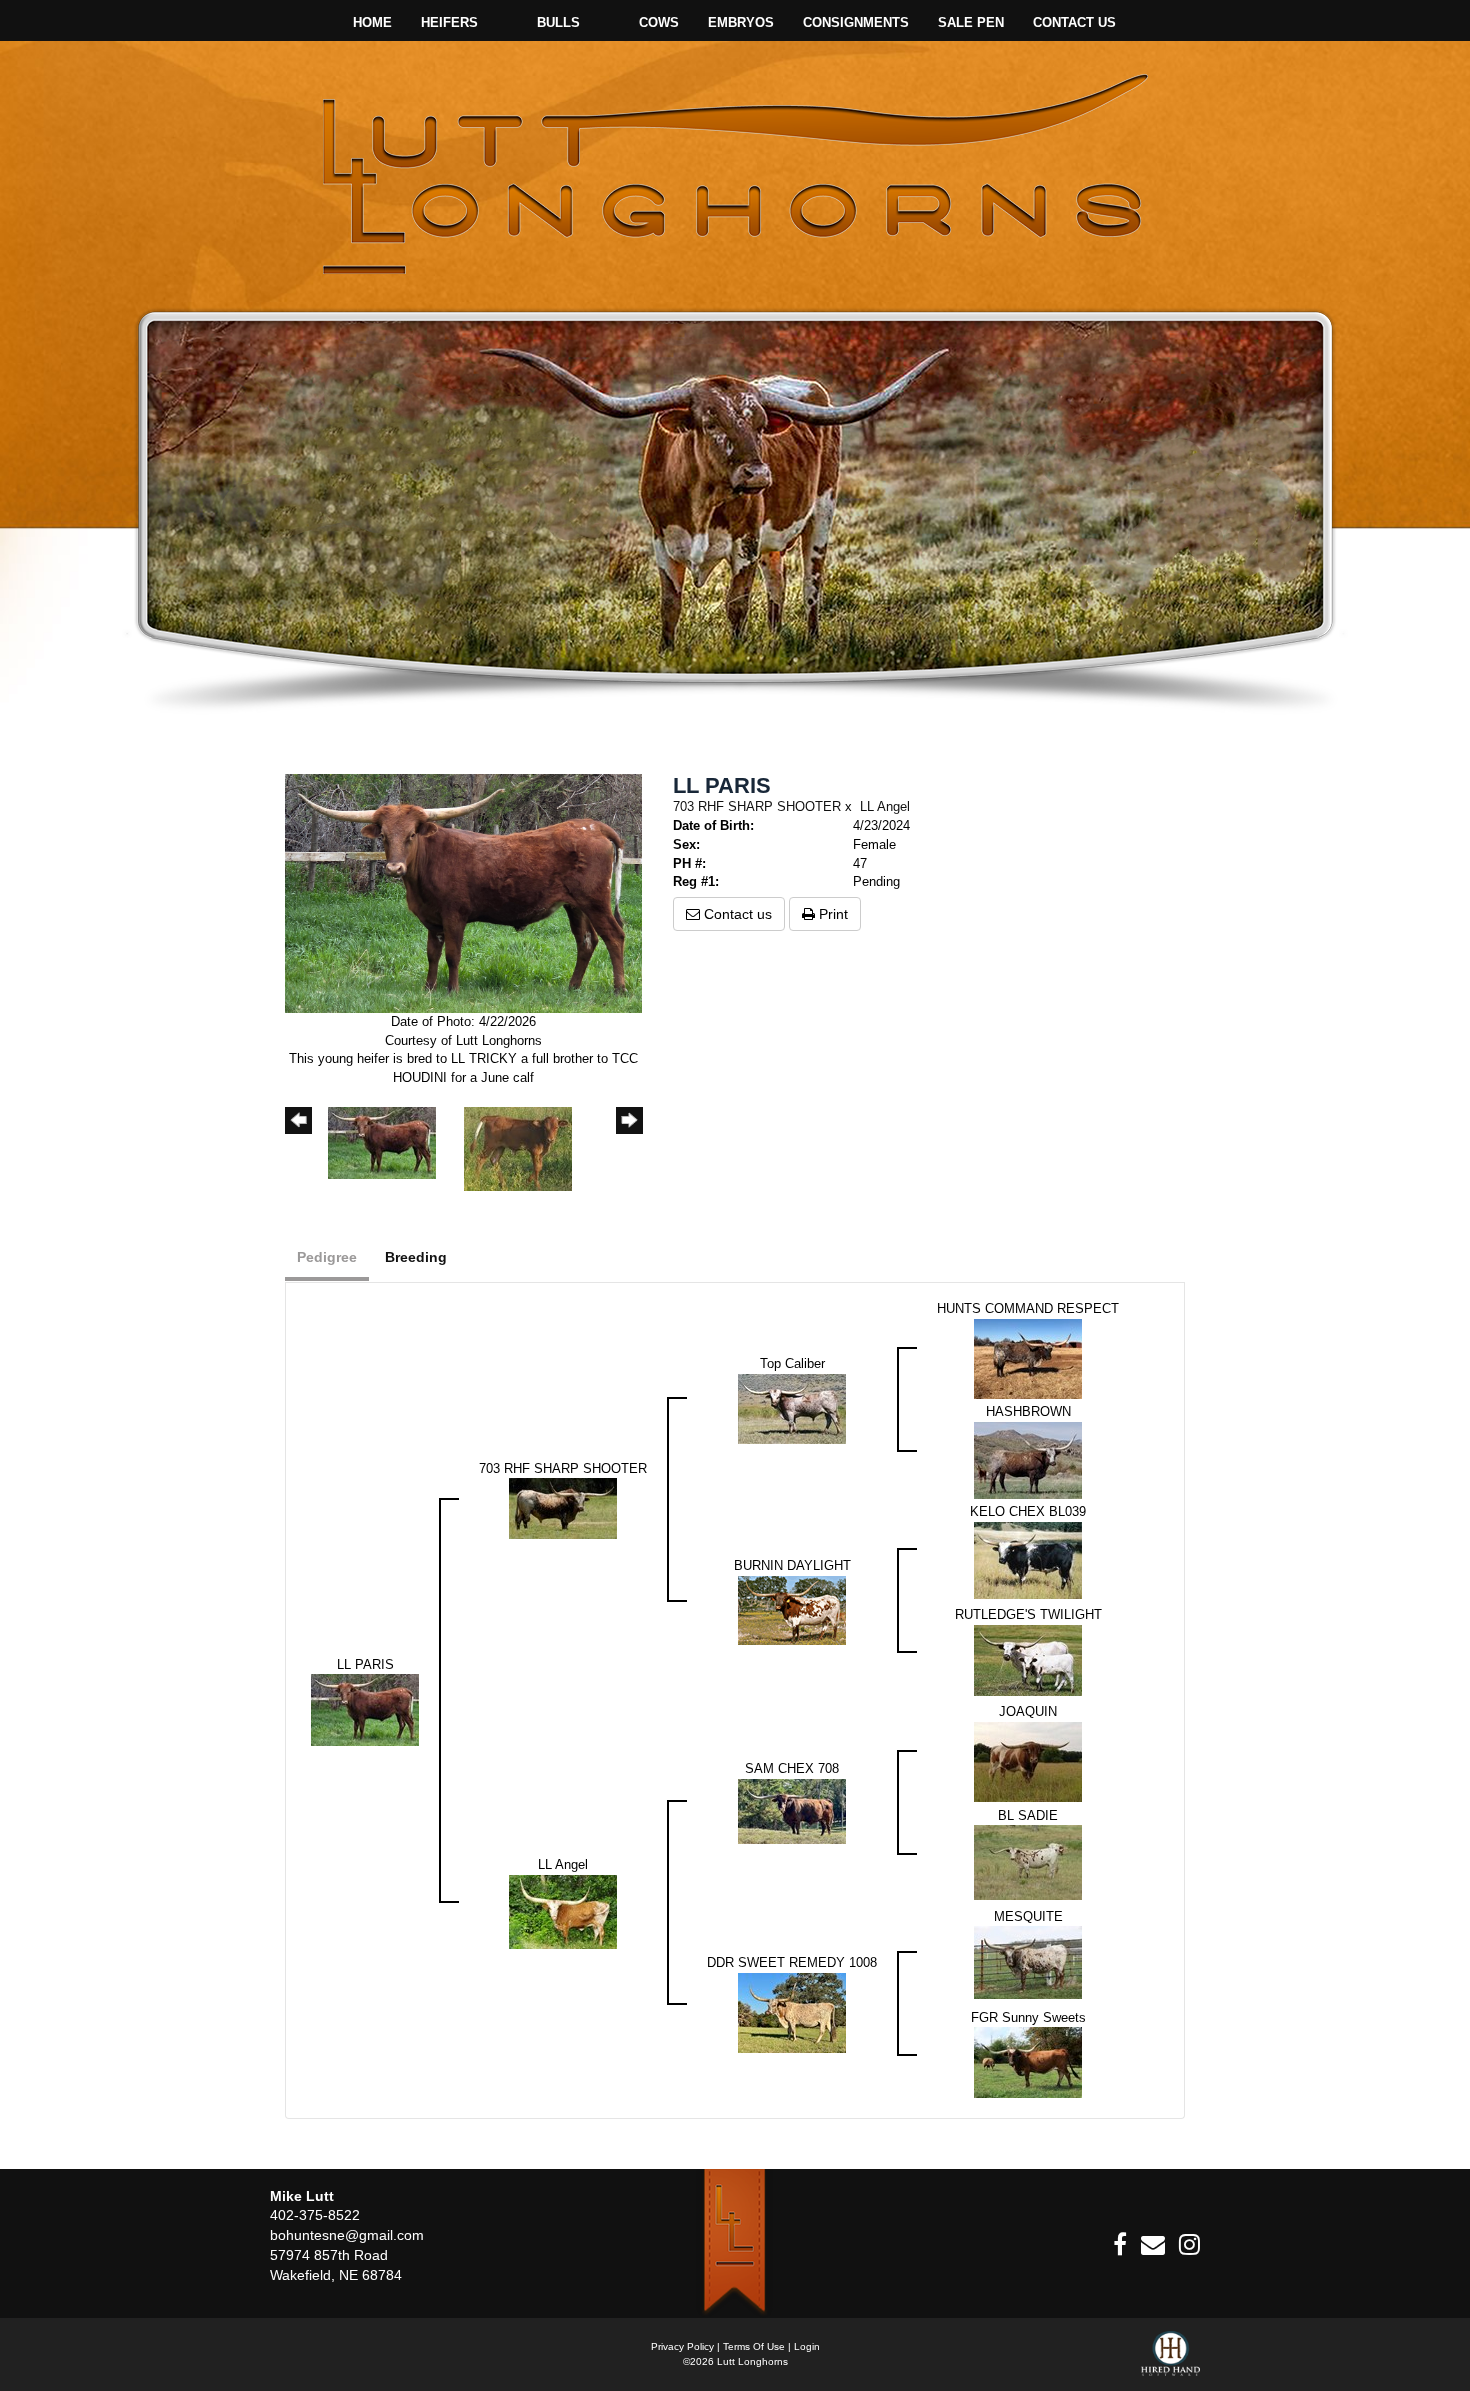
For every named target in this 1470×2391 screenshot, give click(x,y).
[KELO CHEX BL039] (1028, 1559)
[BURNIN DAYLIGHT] (792, 1609)
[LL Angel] (563, 1910)
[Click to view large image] (463, 892)
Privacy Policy (682, 2346)
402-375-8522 (315, 2215)
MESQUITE (1028, 1916)
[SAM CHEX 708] (792, 1810)
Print (831, 914)
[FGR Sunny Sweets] (1028, 2061)
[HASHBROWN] (1028, 1459)
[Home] (734, 2242)
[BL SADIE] (1028, 1861)
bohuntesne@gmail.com (347, 2235)
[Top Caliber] (792, 1407)
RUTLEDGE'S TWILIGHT (1028, 1614)
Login (807, 2346)
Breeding (416, 1257)
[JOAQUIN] (1028, 1760)
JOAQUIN (1028, 1711)
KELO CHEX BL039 (1028, 1511)
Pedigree (327, 1257)
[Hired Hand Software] (1170, 2361)
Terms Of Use (754, 2346)
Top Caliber (792, 1363)
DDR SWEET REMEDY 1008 (792, 1962)
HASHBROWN (1028, 1411)
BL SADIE (1028, 1815)
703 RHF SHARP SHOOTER (757, 806)
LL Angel (885, 806)
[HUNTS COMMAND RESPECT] (1028, 1357)
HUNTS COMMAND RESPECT (1028, 1308)
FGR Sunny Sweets (1028, 2017)
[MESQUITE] (1028, 1961)
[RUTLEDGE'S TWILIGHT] (1028, 1659)
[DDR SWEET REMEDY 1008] (792, 2011)
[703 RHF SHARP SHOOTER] (563, 1507)
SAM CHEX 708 (792, 1768)
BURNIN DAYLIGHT (792, 1565)
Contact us (736, 914)
